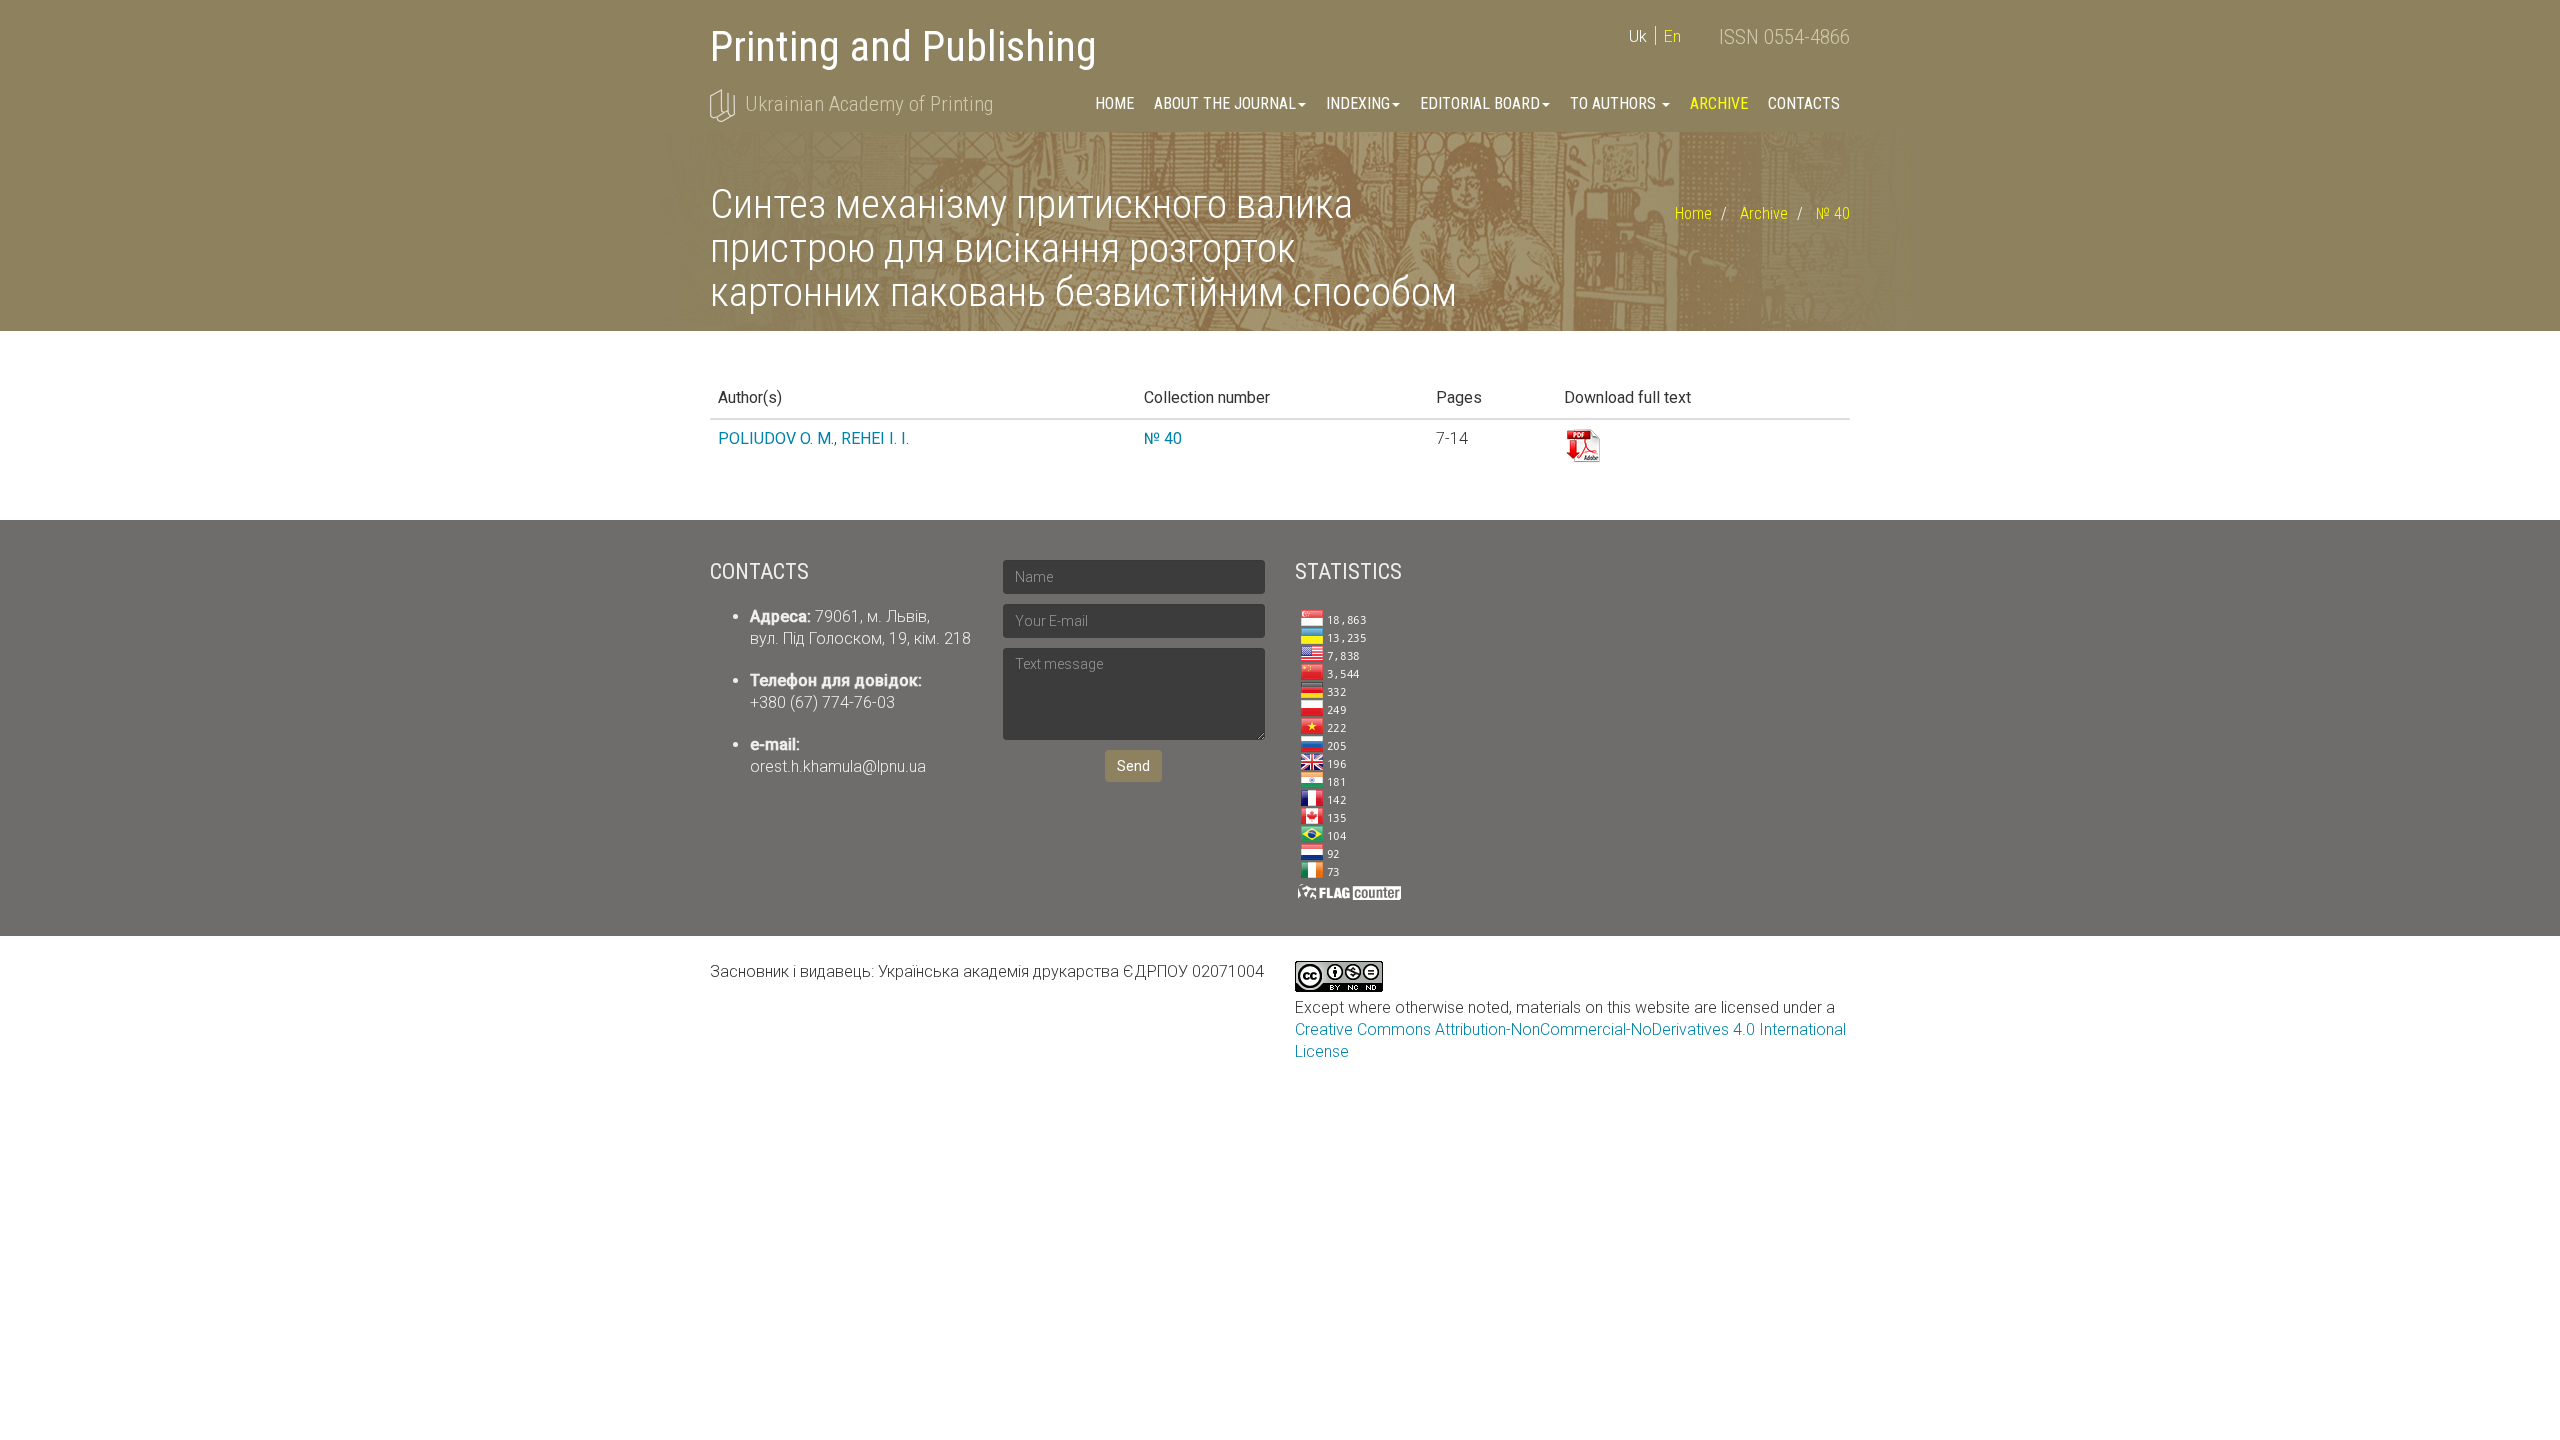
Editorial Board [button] (1480, 103)
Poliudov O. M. (776, 438)
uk (1638, 36)
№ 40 (1833, 213)
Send (1133, 766)
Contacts (1804, 103)
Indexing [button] (1358, 103)
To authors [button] (1615, 103)
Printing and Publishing (903, 46)
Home (1114, 103)
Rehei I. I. (875, 438)
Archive (1719, 103)
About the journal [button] (1225, 103)
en (1672, 36)
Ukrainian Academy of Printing (869, 104)
